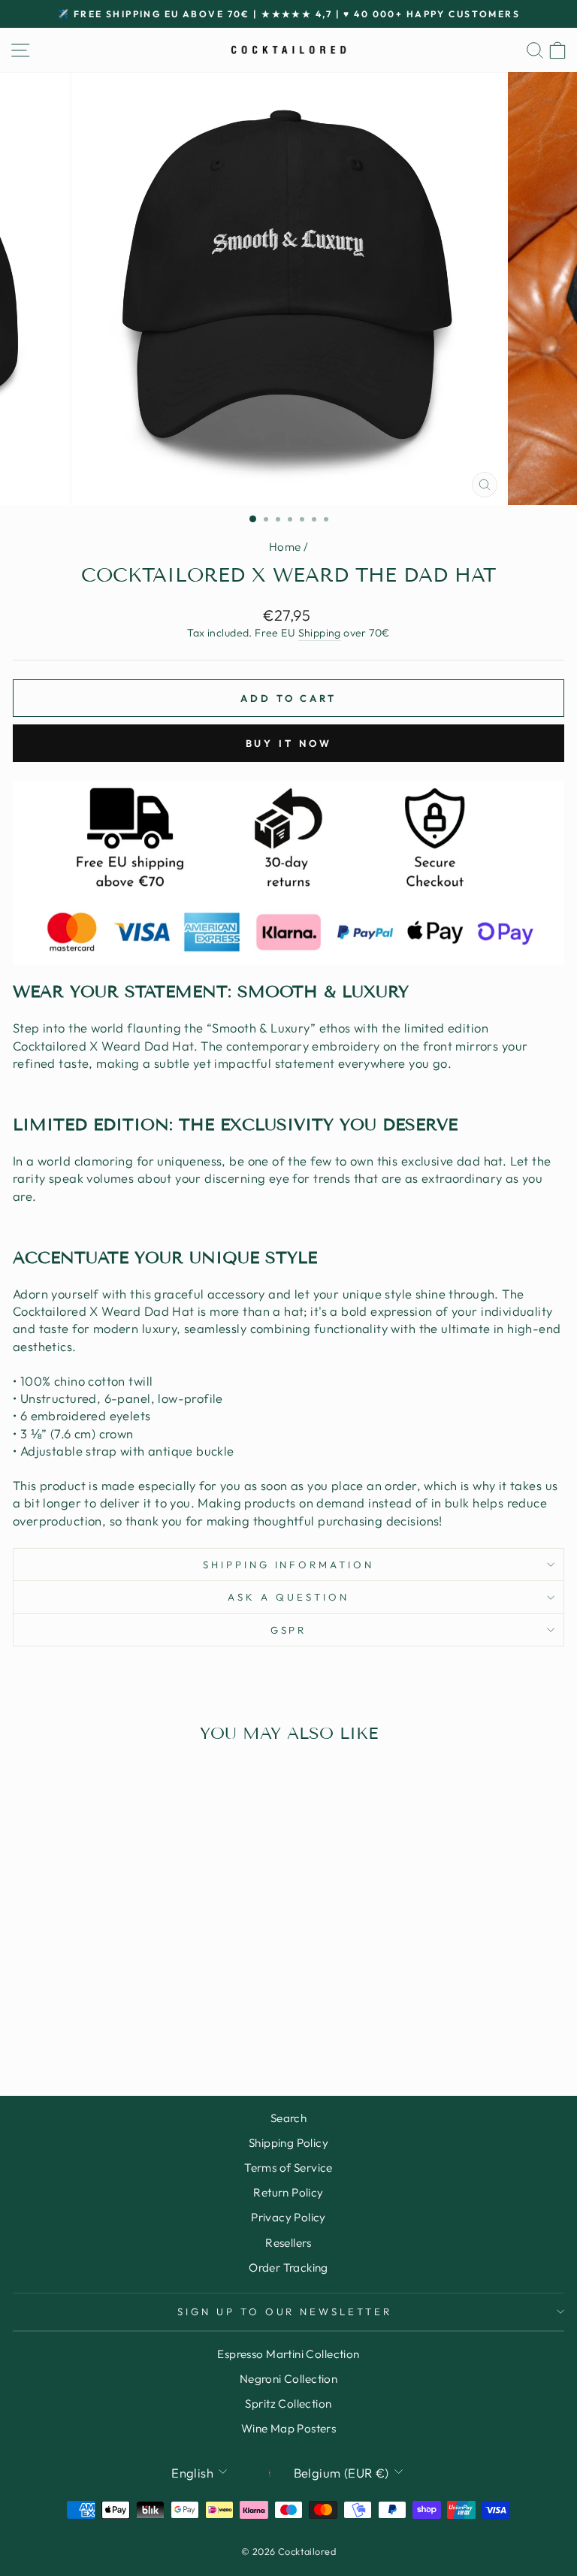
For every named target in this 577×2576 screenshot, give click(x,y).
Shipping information (289, 1565)
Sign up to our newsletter (285, 2311)
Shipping (320, 633)
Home (285, 547)
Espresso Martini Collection (288, 2354)
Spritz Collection (288, 2404)
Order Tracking (288, 2268)
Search (288, 2118)
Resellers (288, 2243)
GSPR (289, 1630)
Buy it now (289, 743)
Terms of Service (288, 2168)
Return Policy (288, 2192)
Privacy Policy (288, 2217)
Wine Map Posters (289, 2428)
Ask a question (288, 1597)
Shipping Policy (288, 2143)
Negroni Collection (288, 2379)
